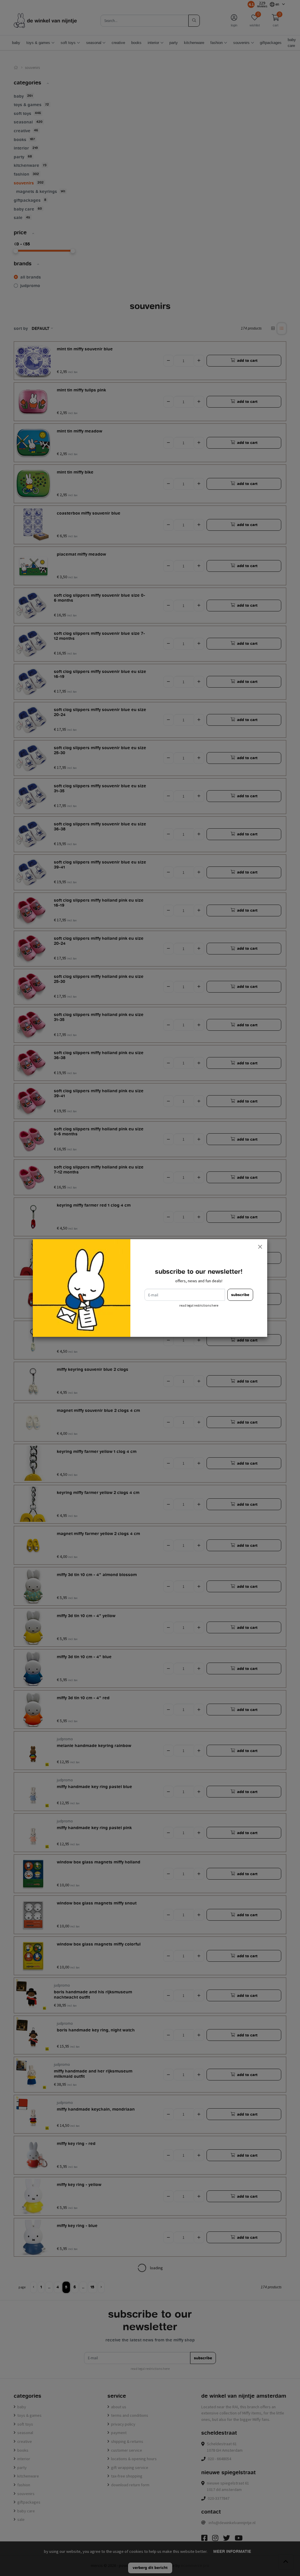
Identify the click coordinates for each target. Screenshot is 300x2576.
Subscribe (240, 1295)
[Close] (260, 1247)
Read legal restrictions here (199, 1305)
